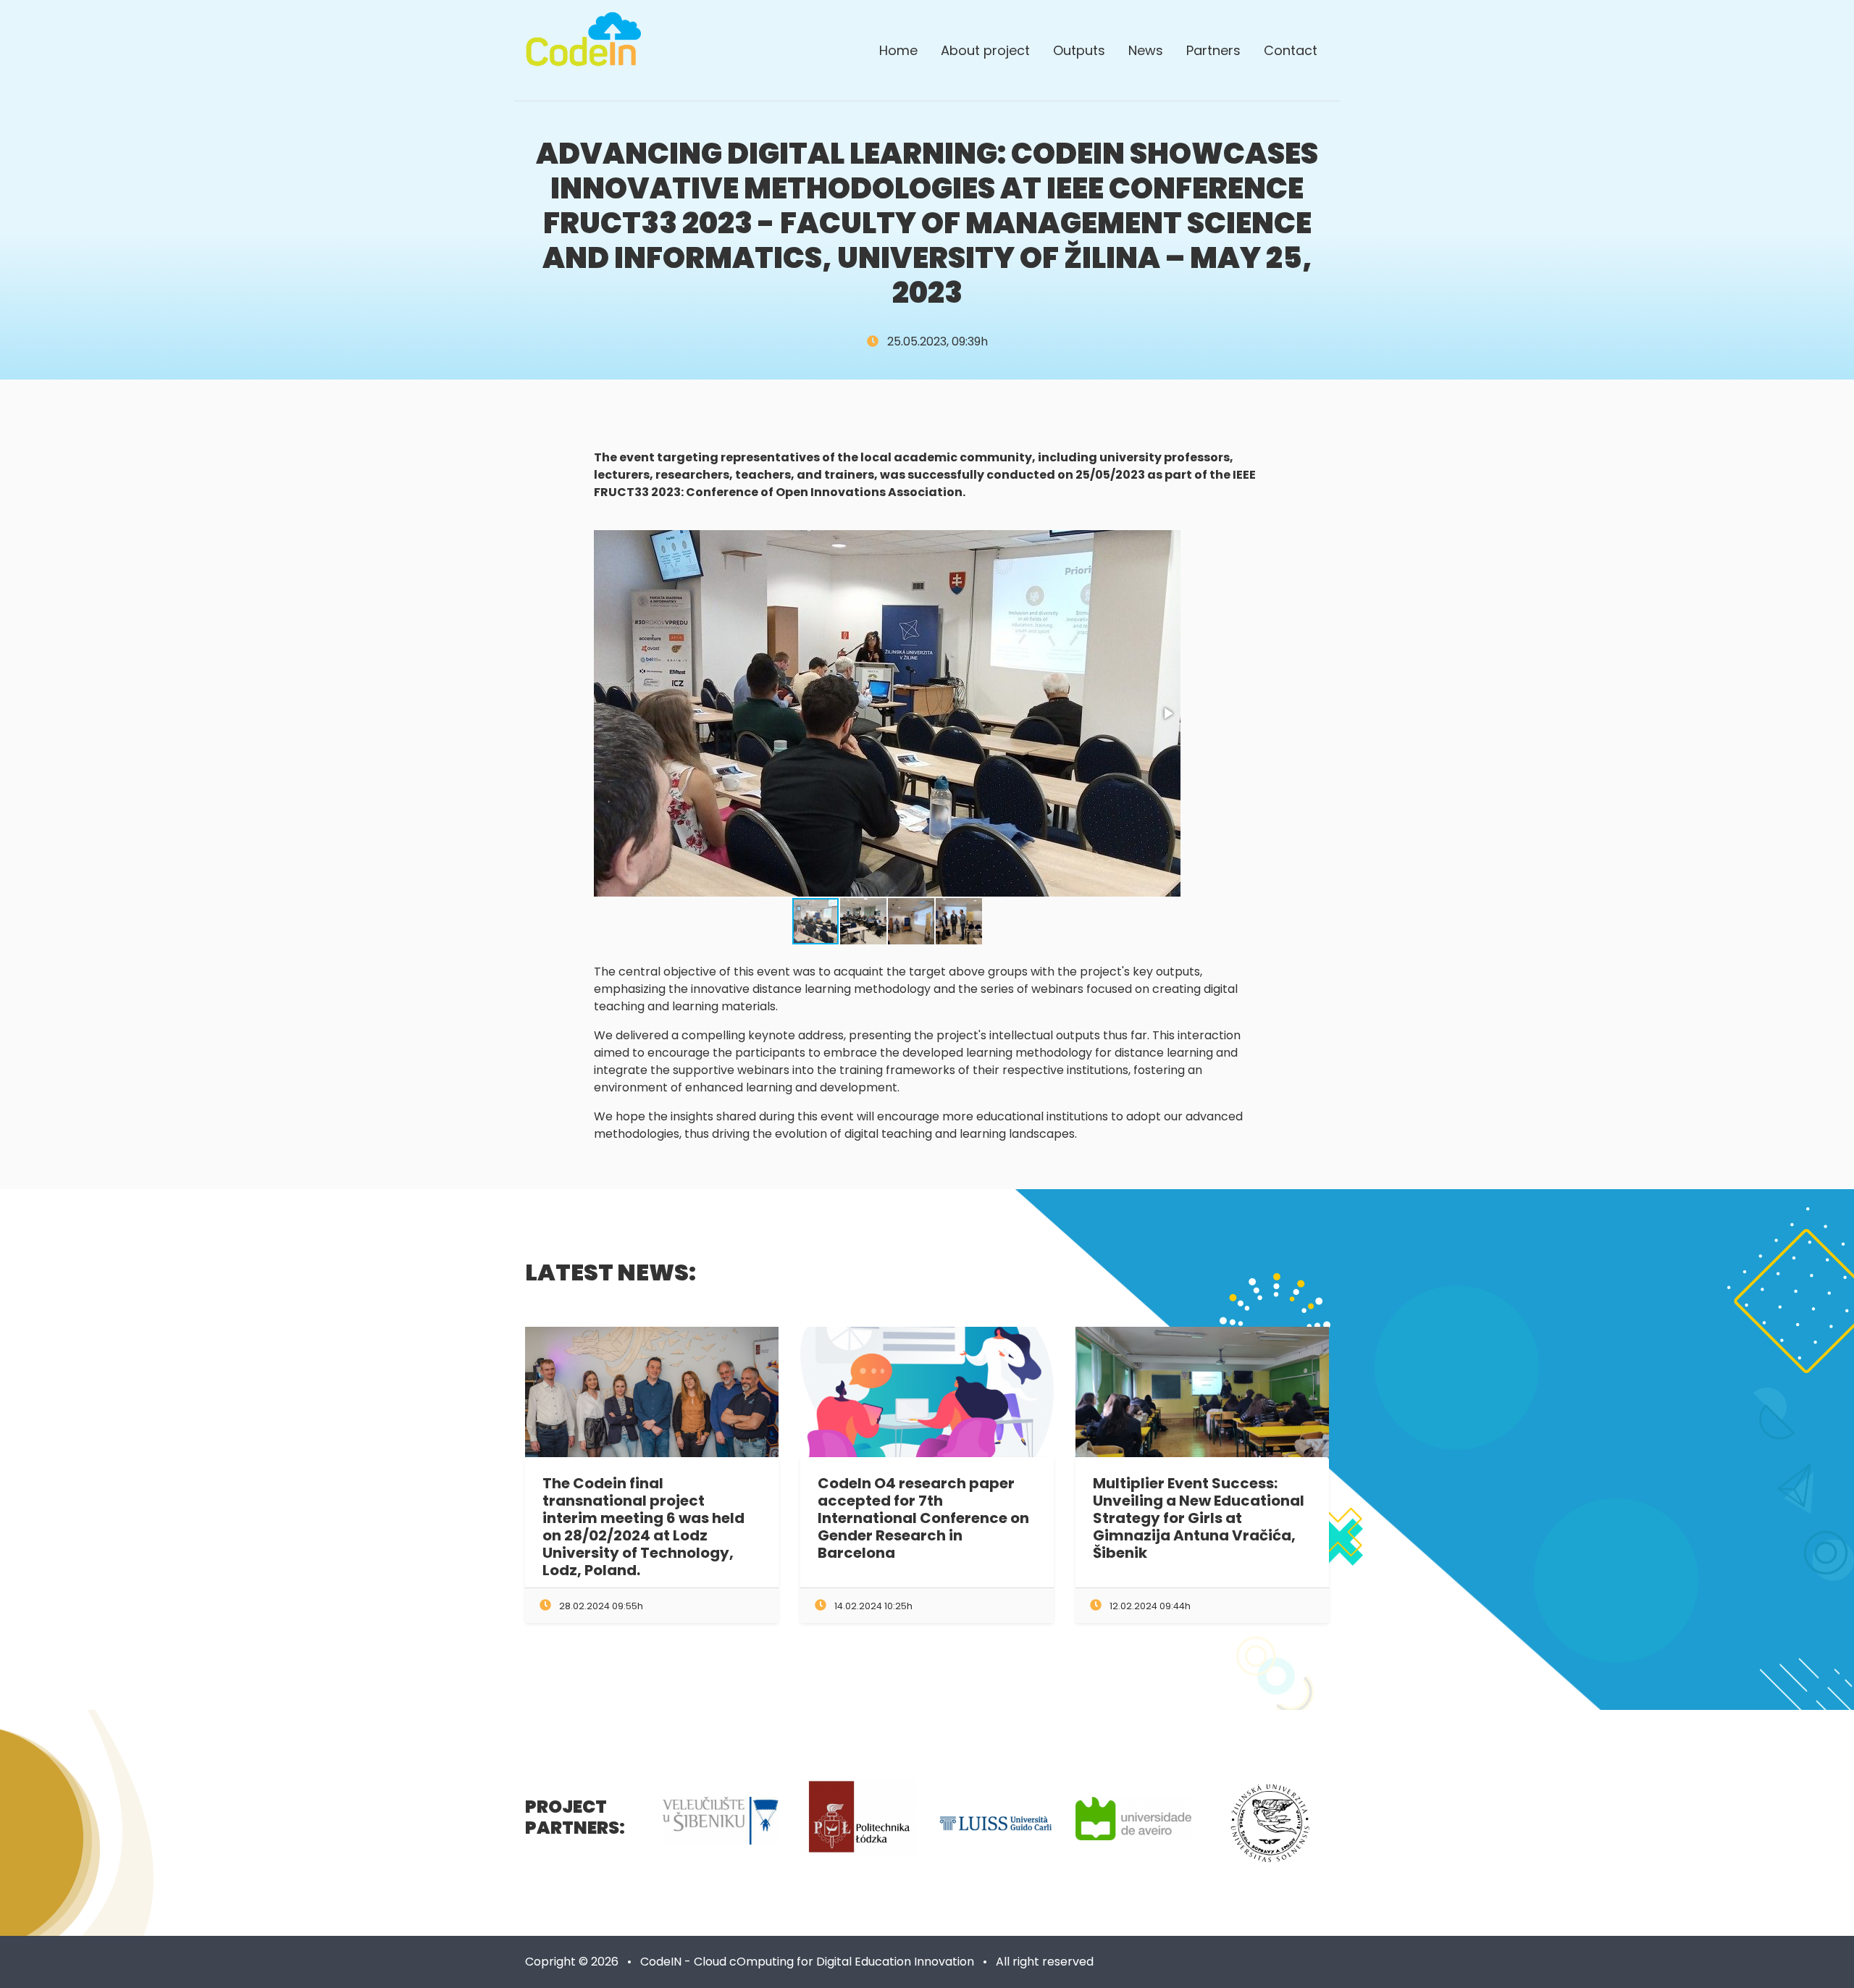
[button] (1167, 713)
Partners (1213, 50)
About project (985, 50)
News (1146, 50)
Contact (1291, 50)
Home (898, 50)
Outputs (1079, 50)
